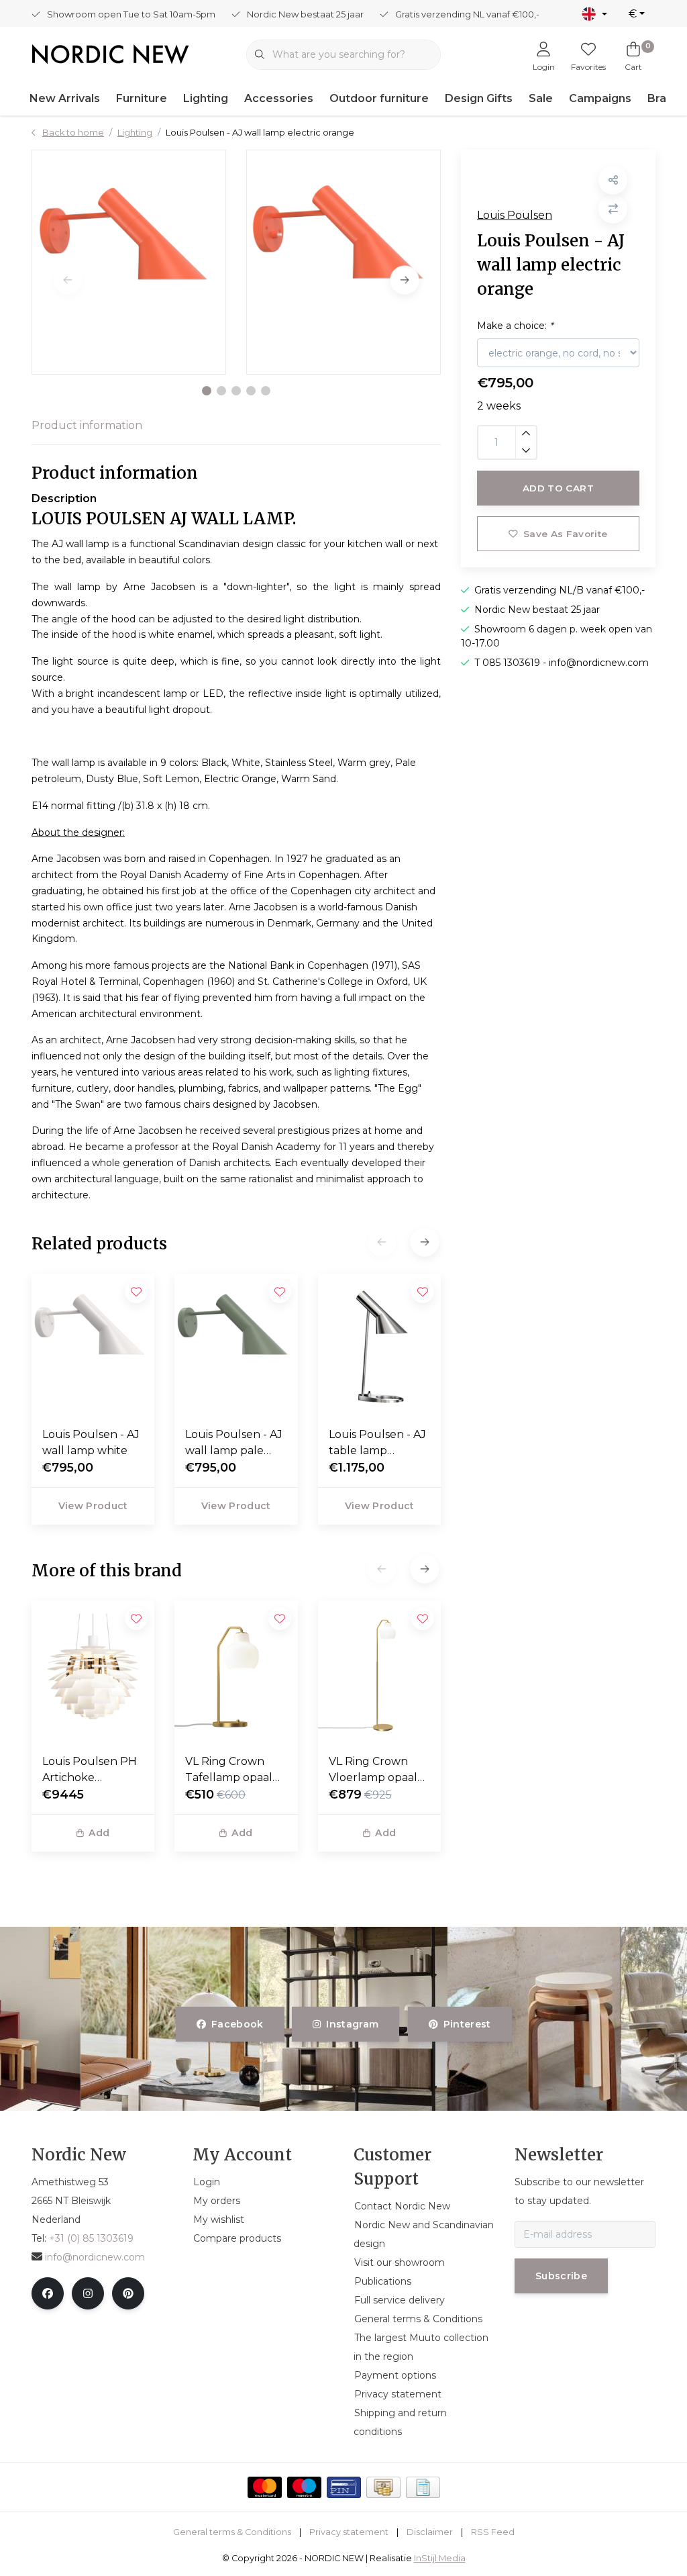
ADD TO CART (558, 488)
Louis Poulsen (515, 215)
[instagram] (88, 2293)
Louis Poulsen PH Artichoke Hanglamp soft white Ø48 (90, 1770)
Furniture (142, 98)
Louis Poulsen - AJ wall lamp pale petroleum (234, 1443)
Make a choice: (515, 326)
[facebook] (48, 2293)
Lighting (206, 98)
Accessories (279, 98)
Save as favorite (565, 534)
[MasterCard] (265, 2487)
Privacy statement (349, 2532)
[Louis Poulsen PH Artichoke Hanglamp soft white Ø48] (93, 1672)
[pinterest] (128, 2293)
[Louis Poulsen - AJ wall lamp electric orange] (129, 262)
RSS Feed (493, 2532)
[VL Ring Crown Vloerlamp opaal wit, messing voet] (379, 1672)
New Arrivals (65, 98)
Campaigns (600, 98)
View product (93, 1506)
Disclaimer (430, 2532)
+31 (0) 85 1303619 (91, 2238)
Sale (541, 98)
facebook (237, 2024)
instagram (353, 2024)
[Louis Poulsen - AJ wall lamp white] (93, 1345)
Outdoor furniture (379, 98)
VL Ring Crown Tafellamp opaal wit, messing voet (231, 1770)
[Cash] (383, 2487)
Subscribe (561, 2276)
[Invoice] (423, 2487)
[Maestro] (304, 2487)
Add (99, 1833)
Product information (87, 425)
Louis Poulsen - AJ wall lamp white (91, 1442)
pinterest (467, 2024)
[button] (207, 391)
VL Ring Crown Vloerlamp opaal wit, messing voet (374, 1770)
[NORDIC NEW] (110, 53)
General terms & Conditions (232, 2532)
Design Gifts (479, 98)
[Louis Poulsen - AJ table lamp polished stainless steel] (379, 1345)
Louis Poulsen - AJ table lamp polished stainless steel (377, 1443)
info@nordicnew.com (95, 2257)
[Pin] (344, 2487)
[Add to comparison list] (613, 209)
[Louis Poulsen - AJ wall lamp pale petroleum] (236, 1345)
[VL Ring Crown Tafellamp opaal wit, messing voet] (236, 1672)
